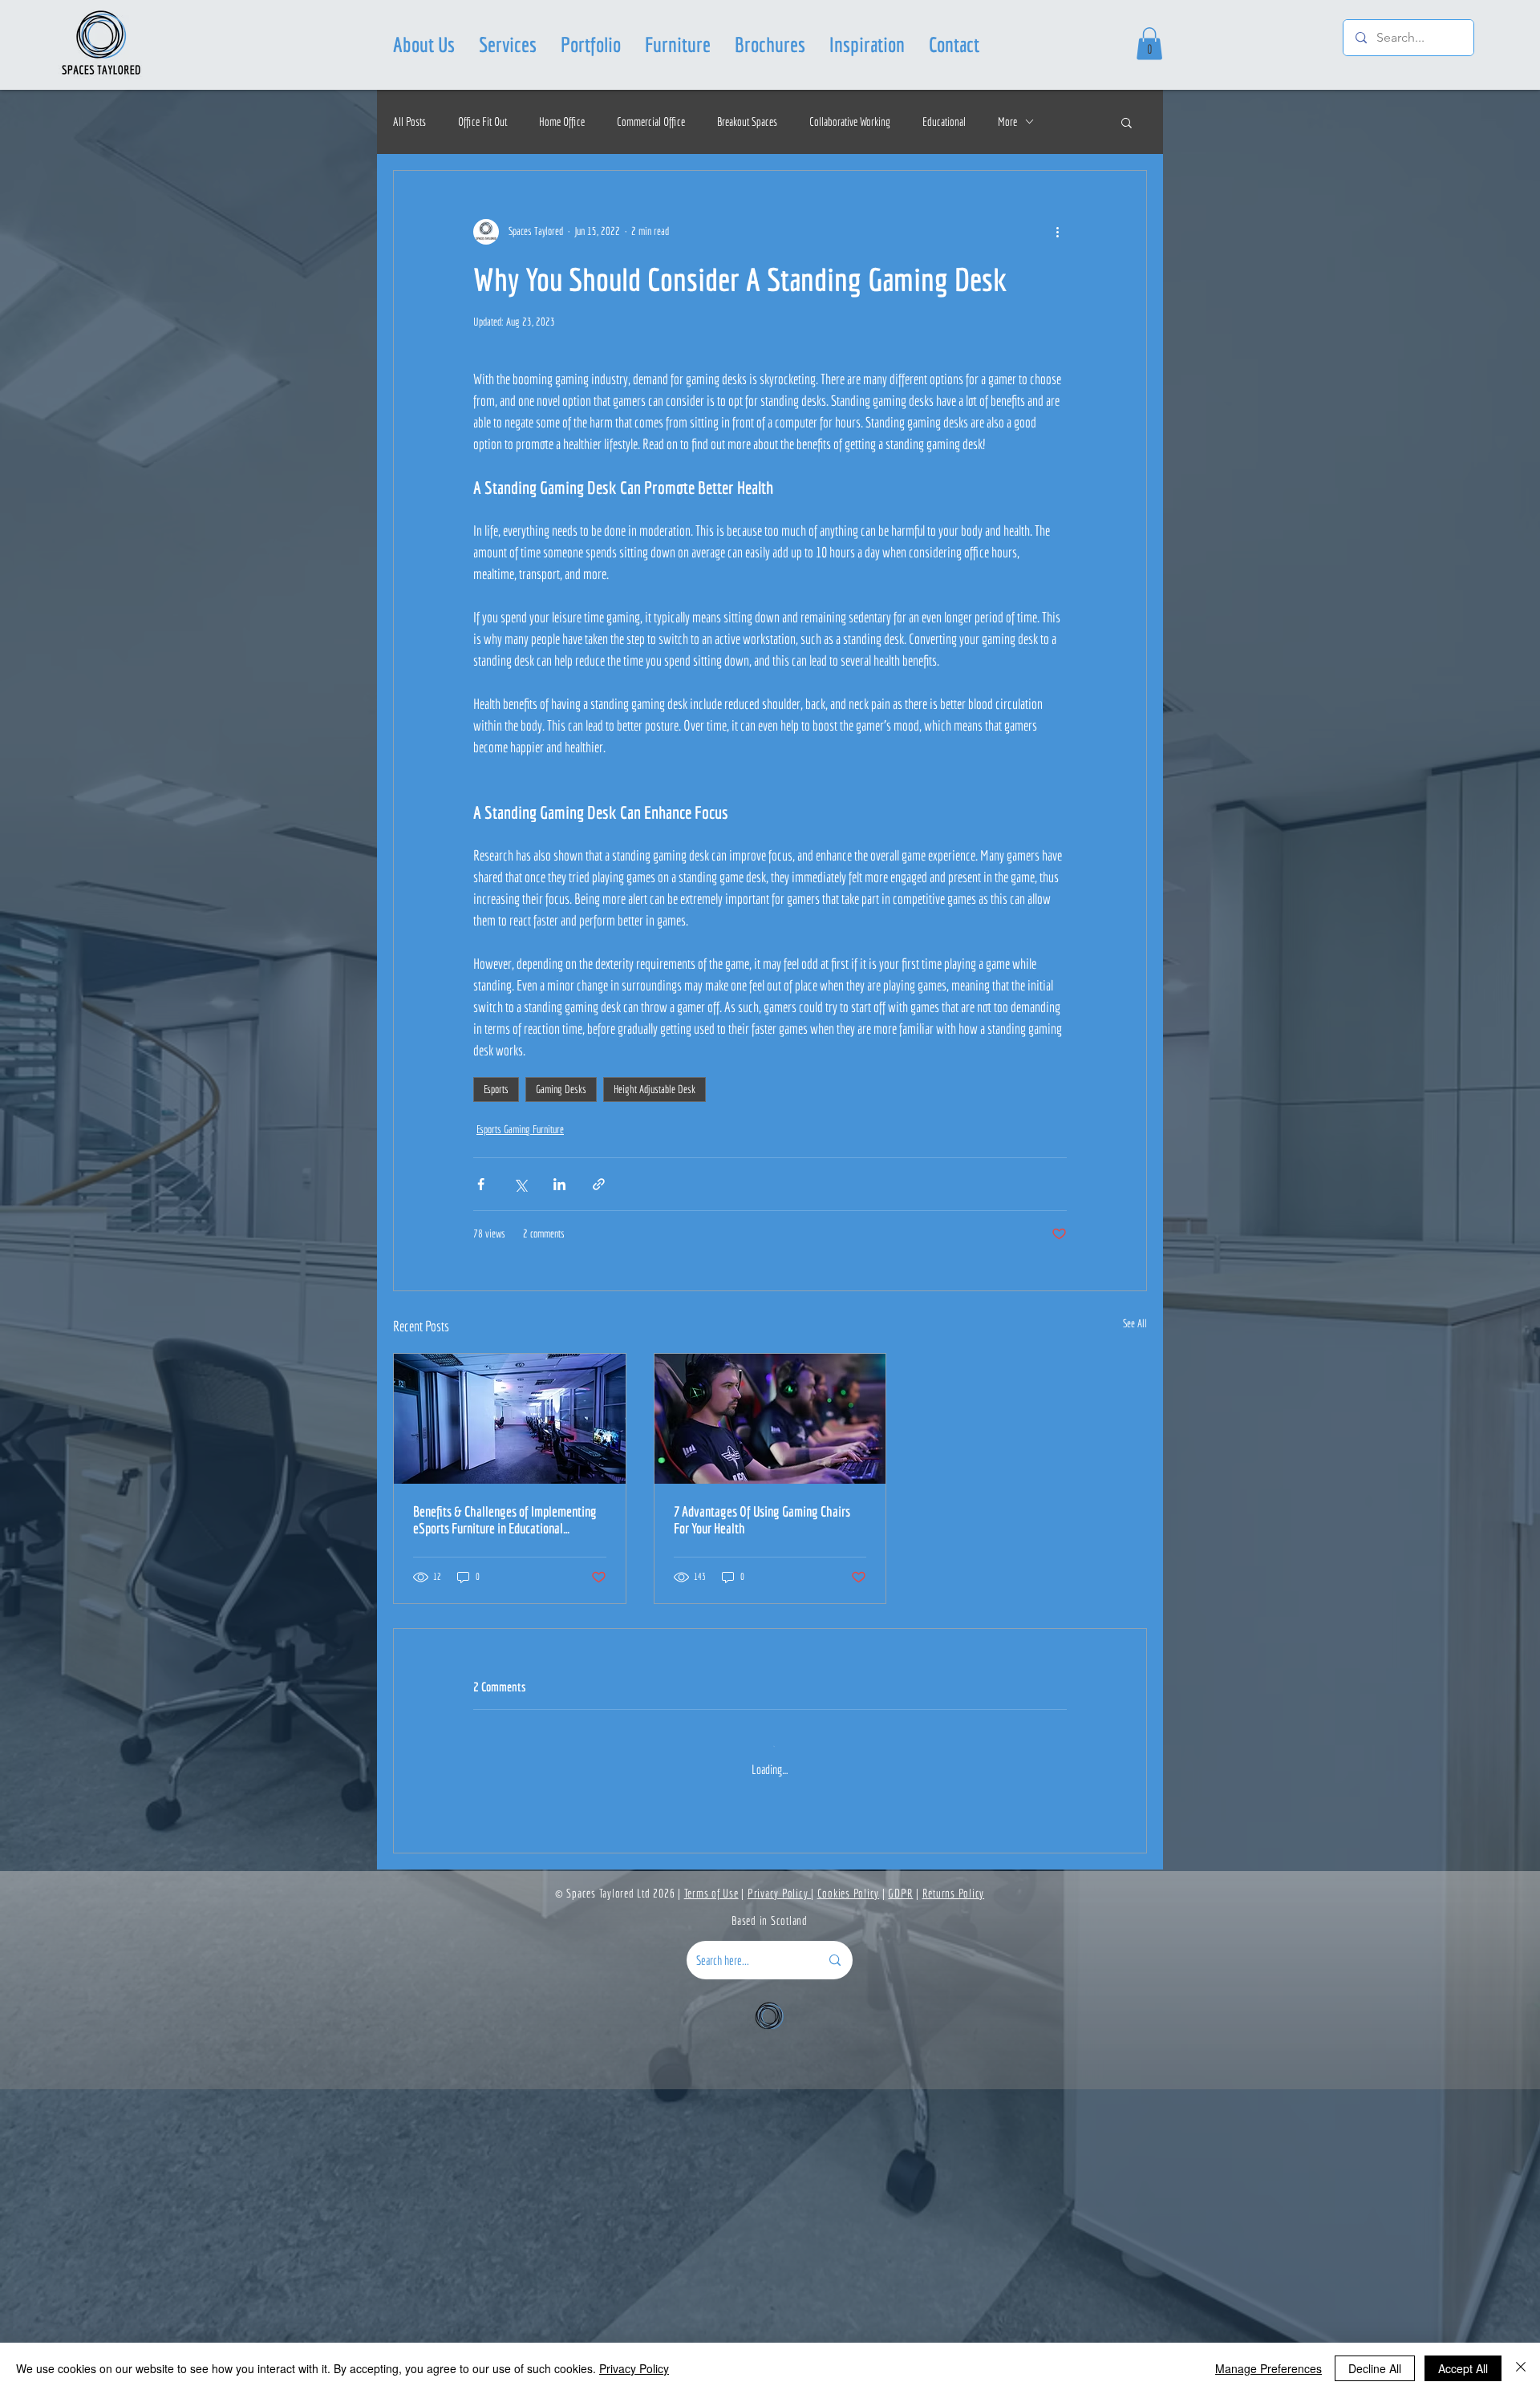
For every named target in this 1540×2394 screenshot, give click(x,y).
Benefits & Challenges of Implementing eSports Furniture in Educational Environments (505, 1520)
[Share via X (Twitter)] (520, 1184)
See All (1135, 1323)
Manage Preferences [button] (1268, 2368)
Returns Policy (954, 2198)
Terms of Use (711, 2198)
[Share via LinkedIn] (559, 1184)
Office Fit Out (482, 122)
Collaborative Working (850, 122)
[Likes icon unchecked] (522, 1940)
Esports (496, 1089)
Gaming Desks (561, 1089)
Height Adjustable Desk (654, 1089)
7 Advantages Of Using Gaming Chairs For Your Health (762, 1520)
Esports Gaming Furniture (520, 1129)
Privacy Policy (779, 2198)
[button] (508, 44)
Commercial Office (651, 122)
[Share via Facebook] (481, 1184)
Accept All (1463, 2368)
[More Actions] (1057, 1852)
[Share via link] (599, 1184)
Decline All (1375, 2368)
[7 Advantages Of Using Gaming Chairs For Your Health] (770, 1419)
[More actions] (1057, 232)
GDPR (900, 2198)
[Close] (1521, 2368)
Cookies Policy (849, 2198)
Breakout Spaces (747, 122)
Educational (944, 122)
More (1007, 122)
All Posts (409, 122)
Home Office (562, 122)
